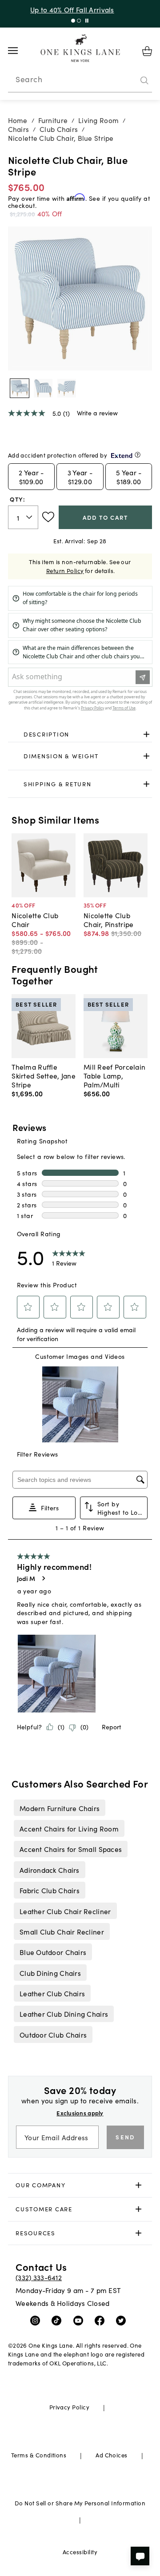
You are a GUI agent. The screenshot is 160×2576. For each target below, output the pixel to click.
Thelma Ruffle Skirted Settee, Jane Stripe (44, 1075)
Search (29, 79)
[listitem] (59, 1808)
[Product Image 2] (67, 388)
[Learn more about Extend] (138, 455)
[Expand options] (146, 734)
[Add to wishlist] (48, 517)
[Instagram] (37, 2320)
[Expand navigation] (20, 51)
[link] (80, 734)
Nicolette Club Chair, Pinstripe (108, 920)
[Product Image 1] (43, 388)
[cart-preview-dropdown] (147, 51)
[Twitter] (123, 2320)
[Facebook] (102, 2320)
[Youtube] (80, 2320)
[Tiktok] (58, 2320)
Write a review (97, 413)
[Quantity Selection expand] (30, 517)
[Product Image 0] (20, 388)
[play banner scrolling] (87, 21)
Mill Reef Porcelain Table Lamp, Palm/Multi (114, 1075)
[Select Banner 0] (73, 21)
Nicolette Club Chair (35, 920)
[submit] (144, 80)
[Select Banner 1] (79, 21)
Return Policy (65, 571)
